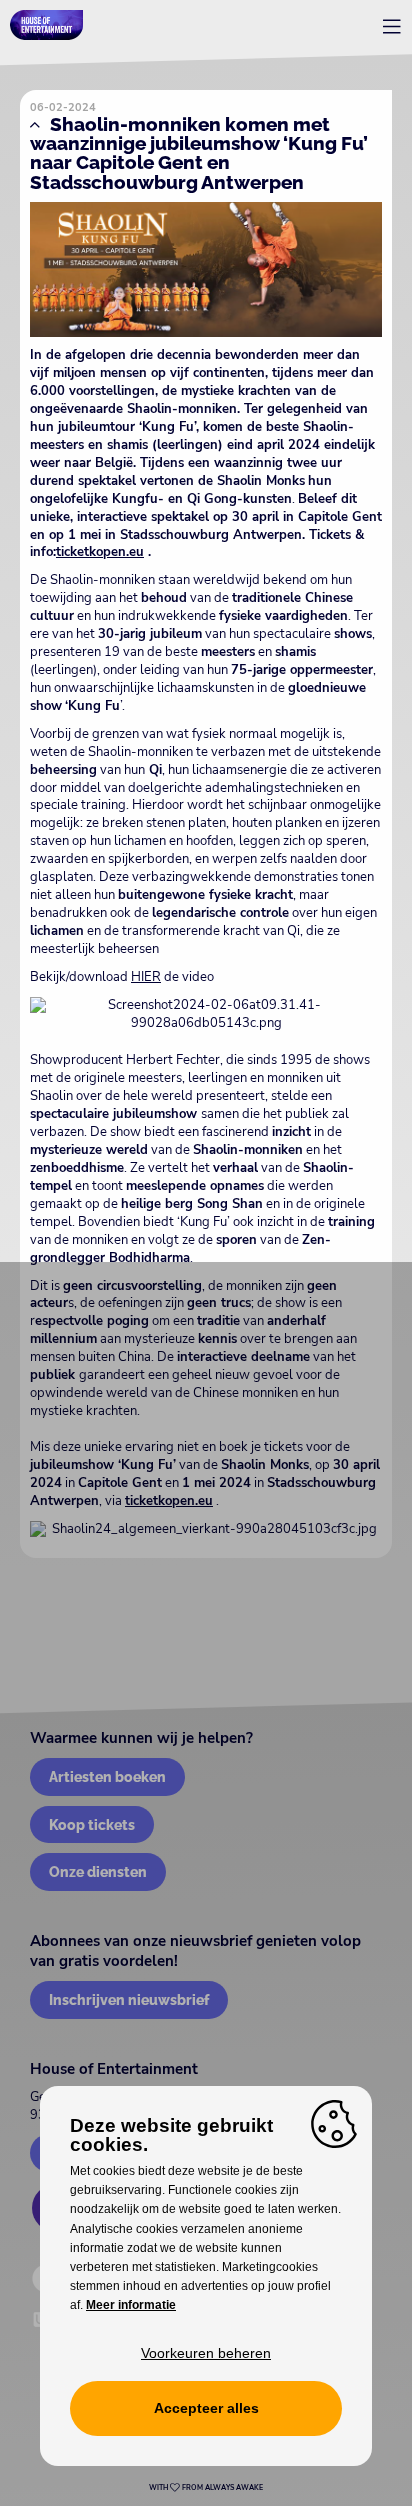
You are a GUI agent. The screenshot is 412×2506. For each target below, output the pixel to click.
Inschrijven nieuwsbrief (129, 1999)
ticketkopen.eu (100, 552)
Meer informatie (131, 2305)
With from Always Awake (206, 2488)
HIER (146, 977)
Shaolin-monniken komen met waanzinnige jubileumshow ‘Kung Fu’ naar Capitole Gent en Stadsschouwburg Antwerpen (199, 153)
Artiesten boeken (107, 1776)
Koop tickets (92, 1824)
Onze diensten (98, 1871)
